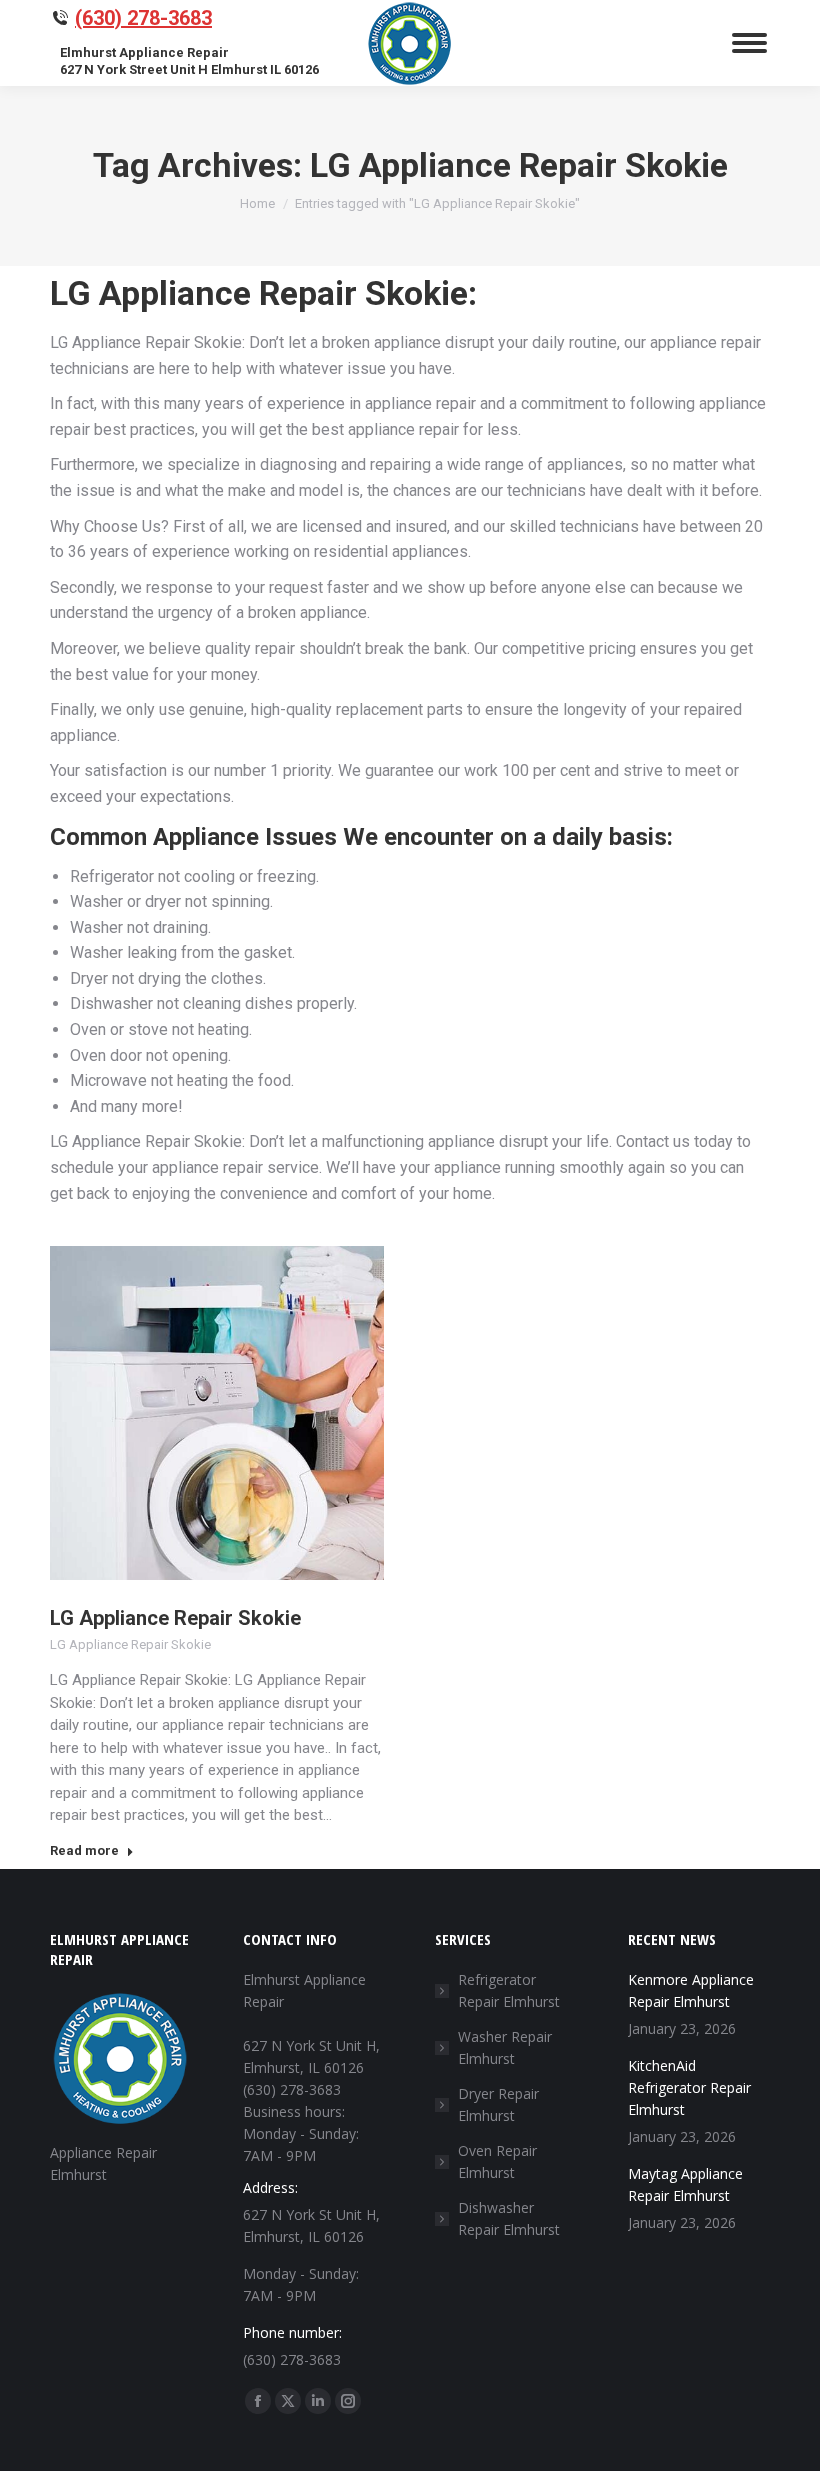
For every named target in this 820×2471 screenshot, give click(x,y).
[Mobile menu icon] (749, 43)
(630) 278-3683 (143, 18)
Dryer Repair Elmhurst (498, 2104)
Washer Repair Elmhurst (505, 2047)
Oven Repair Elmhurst (497, 2161)
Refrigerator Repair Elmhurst (509, 1990)
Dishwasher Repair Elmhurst (509, 2218)
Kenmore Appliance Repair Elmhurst (691, 1990)
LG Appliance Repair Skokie (175, 1618)
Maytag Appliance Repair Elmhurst (685, 2184)
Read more (84, 1850)
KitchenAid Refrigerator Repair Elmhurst (689, 2087)
